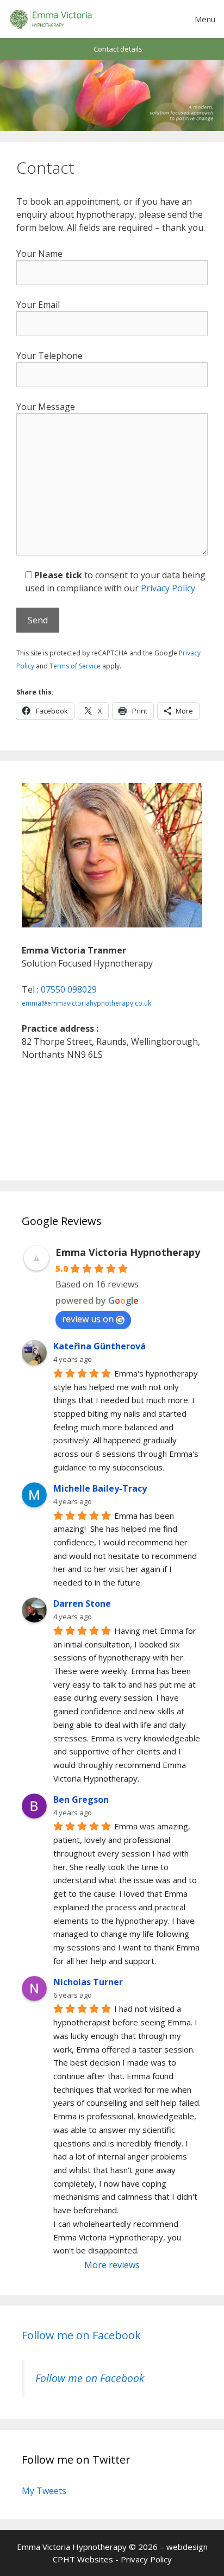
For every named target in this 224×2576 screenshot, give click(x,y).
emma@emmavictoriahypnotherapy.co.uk (86, 1003)
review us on (88, 1319)
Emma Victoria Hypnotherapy (128, 1252)
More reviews (112, 2265)
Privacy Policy (168, 588)
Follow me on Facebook (81, 2335)
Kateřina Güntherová (99, 1346)
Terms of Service (75, 666)
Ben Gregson (81, 1800)
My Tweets (44, 2491)
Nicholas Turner (88, 1982)
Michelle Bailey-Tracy (100, 1488)
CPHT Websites (83, 2559)
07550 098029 (69, 989)
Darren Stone (82, 1603)
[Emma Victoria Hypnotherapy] (51, 19)
